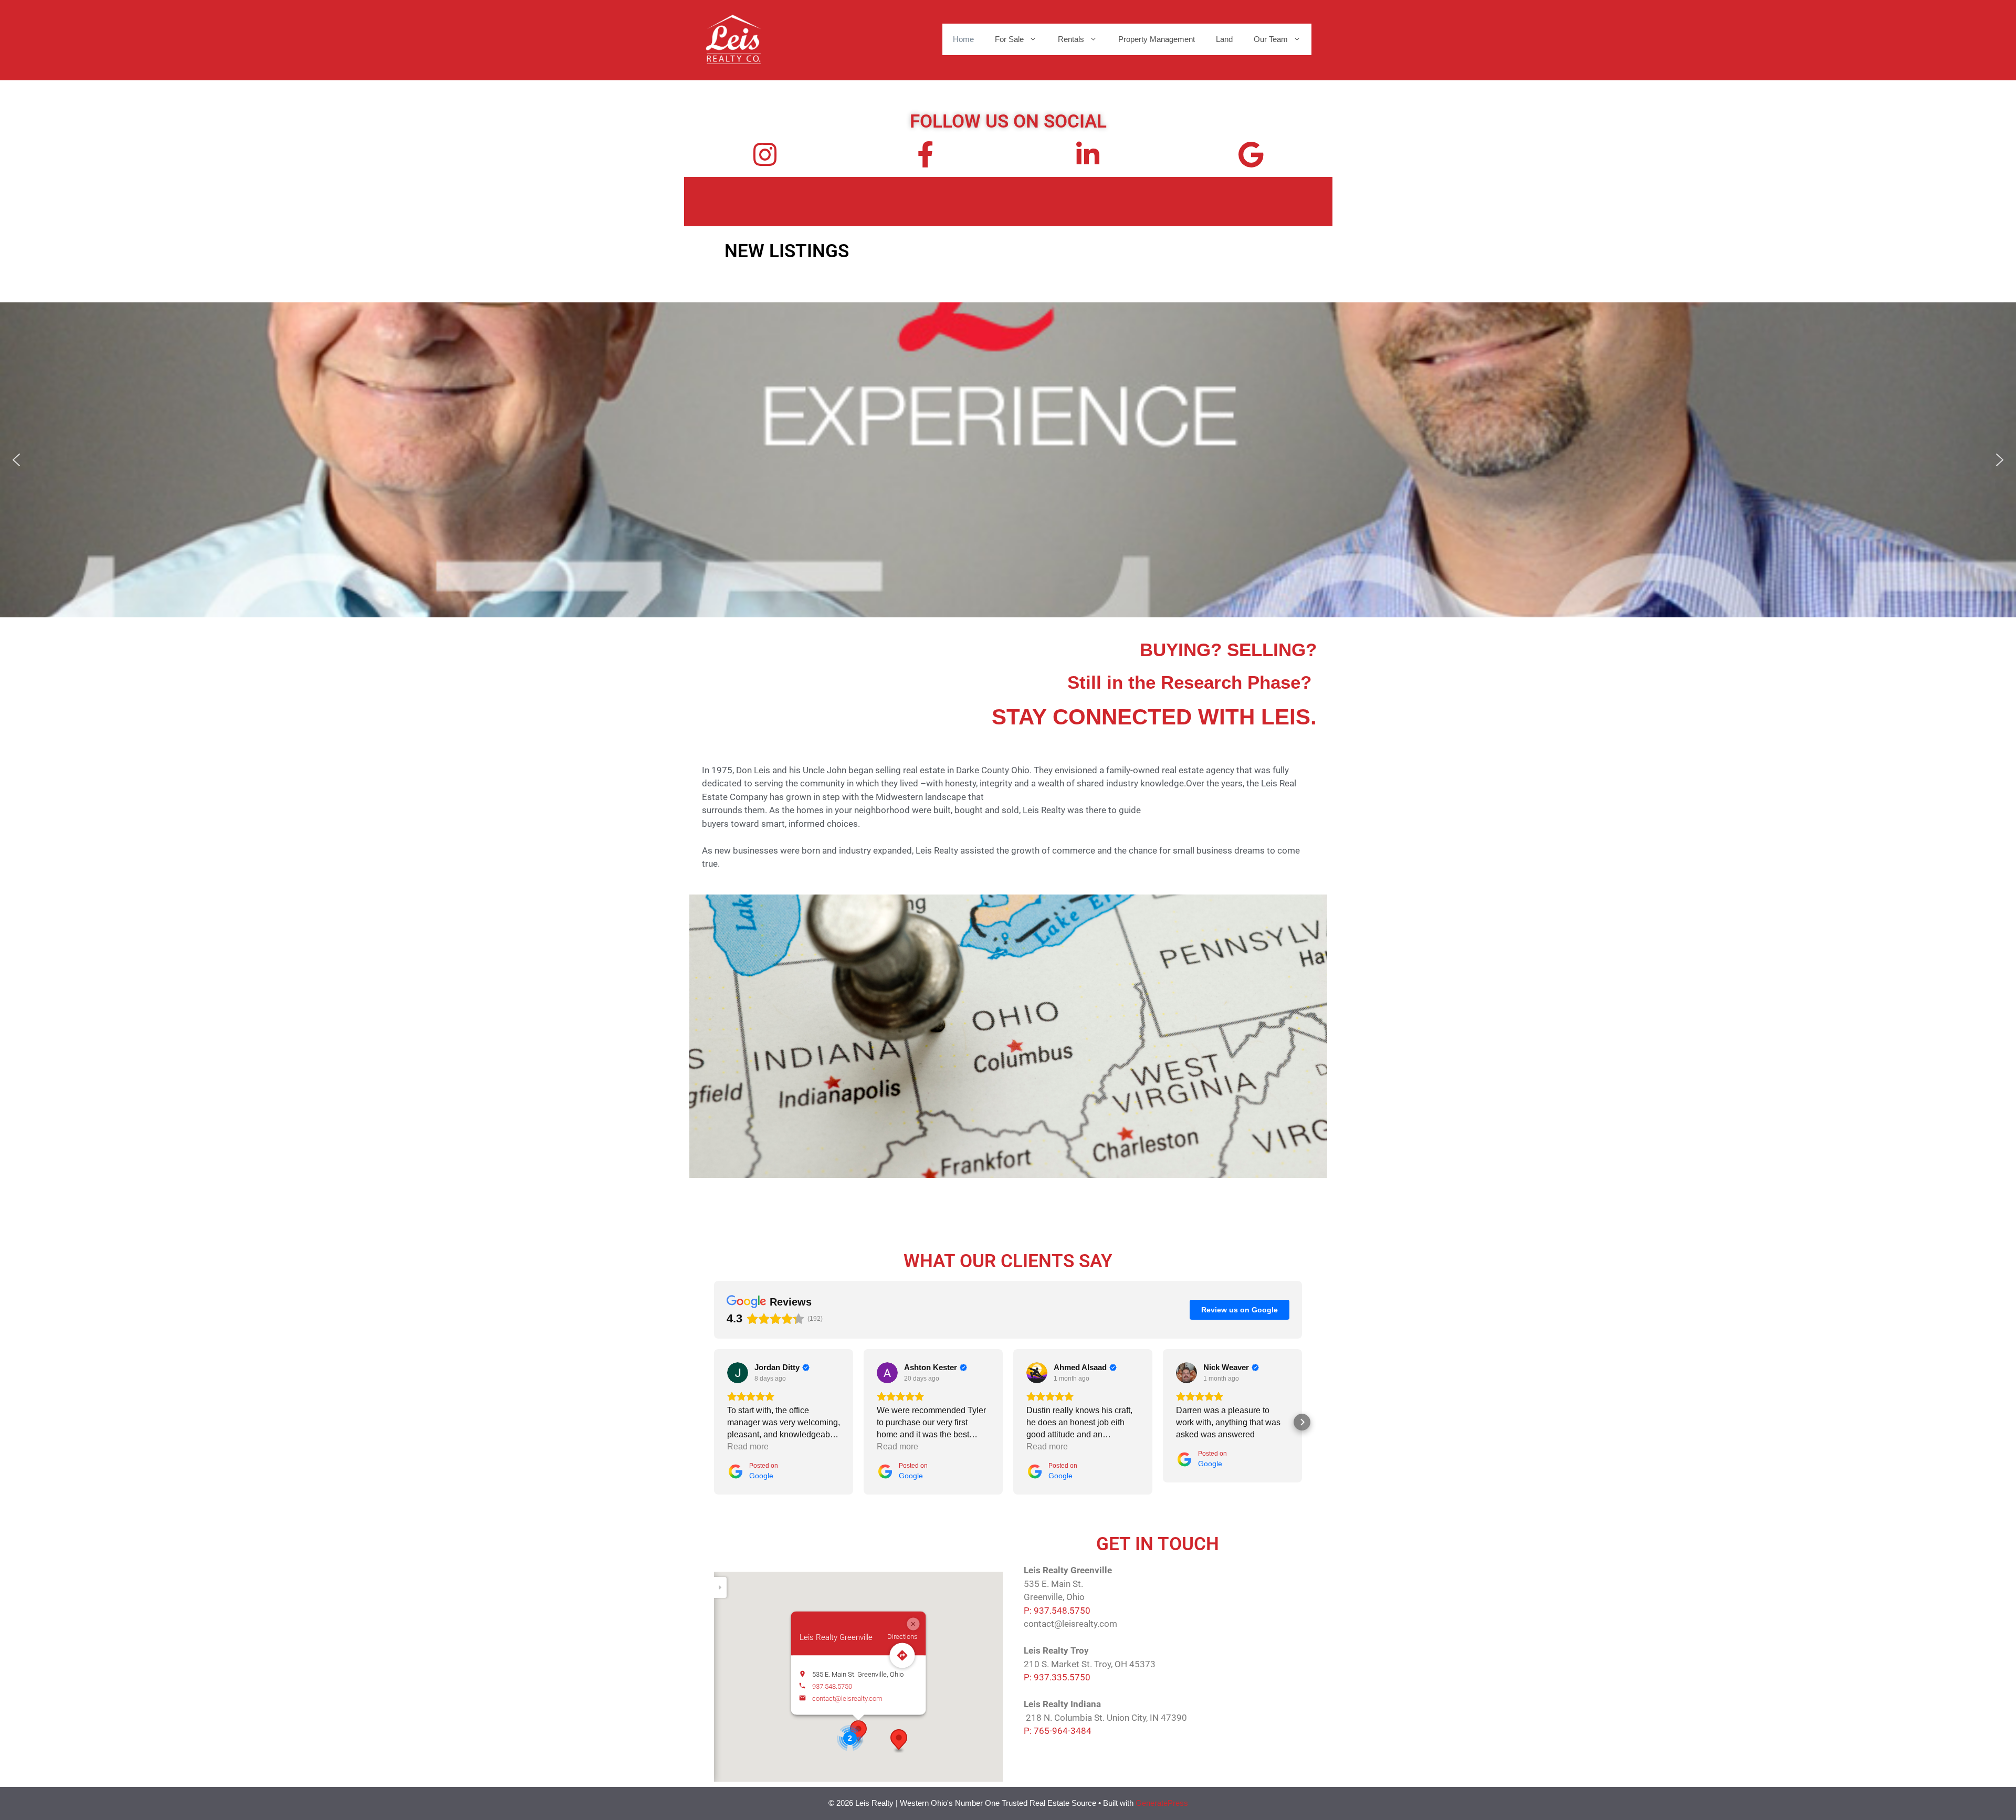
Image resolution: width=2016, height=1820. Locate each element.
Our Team (1271, 39)
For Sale (1009, 39)
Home (963, 39)
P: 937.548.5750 (1057, 1611)
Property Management (1157, 39)
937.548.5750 (832, 1686)
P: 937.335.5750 (1057, 1677)
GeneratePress (1162, 1803)
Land (1224, 39)
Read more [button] (748, 1446)
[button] (16, 460)
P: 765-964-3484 (1058, 1731)
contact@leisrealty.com (847, 1698)
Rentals (1071, 39)
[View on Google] (738, 1373)
